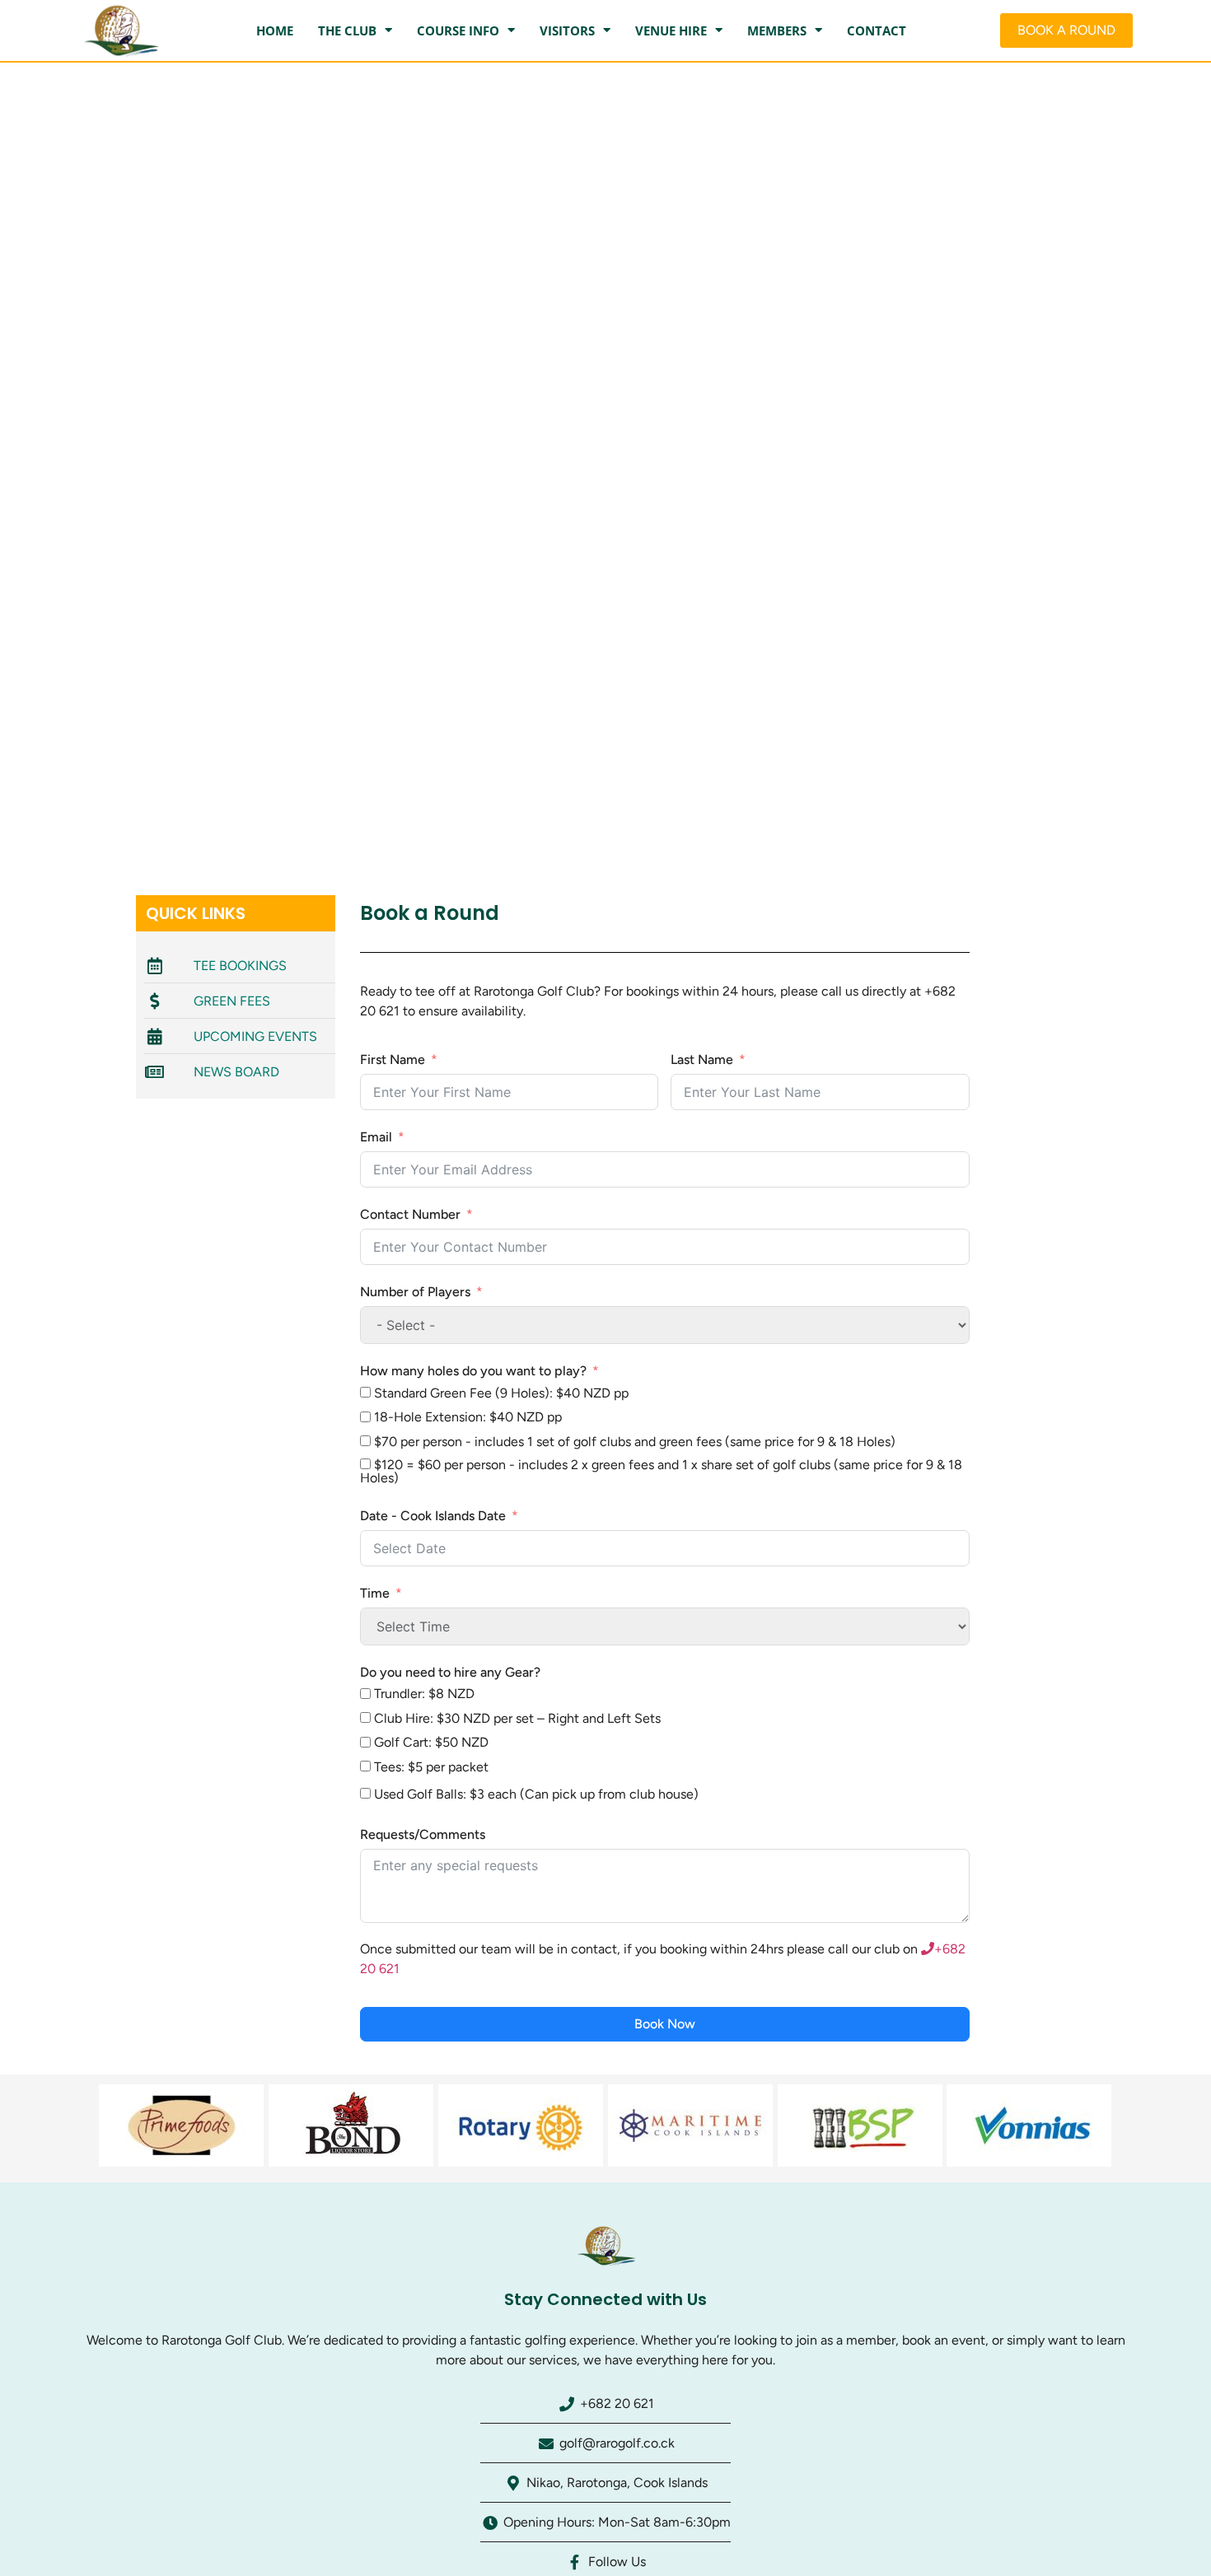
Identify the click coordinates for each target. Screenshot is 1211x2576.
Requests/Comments (423, 1834)
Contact (877, 30)
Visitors (567, 30)
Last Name (702, 1059)
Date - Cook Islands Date (433, 1516)
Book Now (665, 2024)
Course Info (458, 30)
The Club (347, 30)
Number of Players (415, 1292)
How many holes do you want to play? (473, 1371)
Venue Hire (671, 30)
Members (777, 30)
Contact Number (410, 1214)
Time (375, 1593)
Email (376, 1137)
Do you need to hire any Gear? (450, 1672)
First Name (393, 1059)
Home (275, 30)
